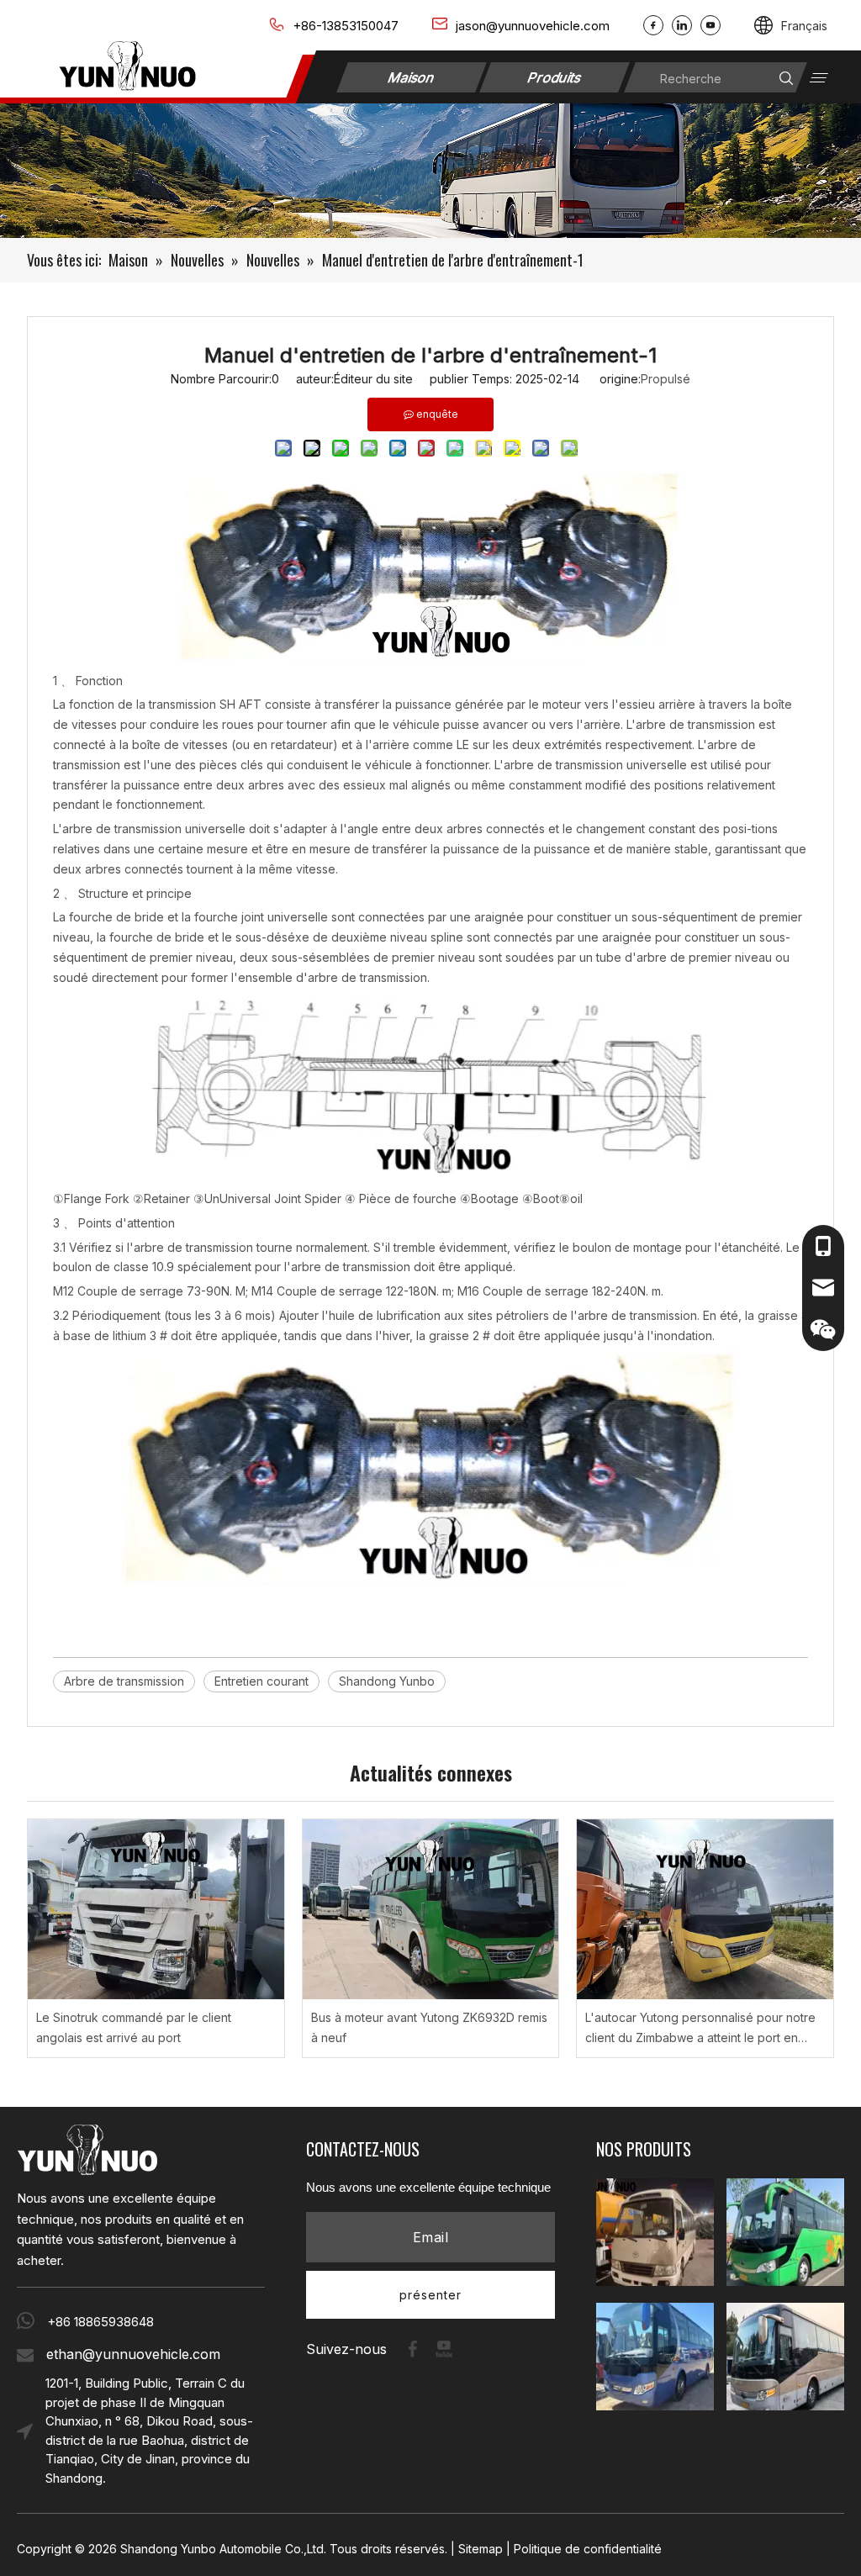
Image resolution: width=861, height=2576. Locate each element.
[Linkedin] (682, 25)
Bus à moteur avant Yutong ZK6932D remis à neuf (429, 2027)
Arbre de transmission (124, 1681)
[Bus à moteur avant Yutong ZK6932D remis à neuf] (431, 1909)
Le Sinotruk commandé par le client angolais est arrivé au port (134, 2027)
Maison (412, 77)
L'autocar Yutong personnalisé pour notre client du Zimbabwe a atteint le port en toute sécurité (700, 2029)
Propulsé (666, 379)
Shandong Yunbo (387, 1681)
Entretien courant (261, 1681)
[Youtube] (710, 25)
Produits (555, 77)
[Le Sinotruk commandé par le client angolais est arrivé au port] (156, 1909)
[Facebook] (653, 25)
